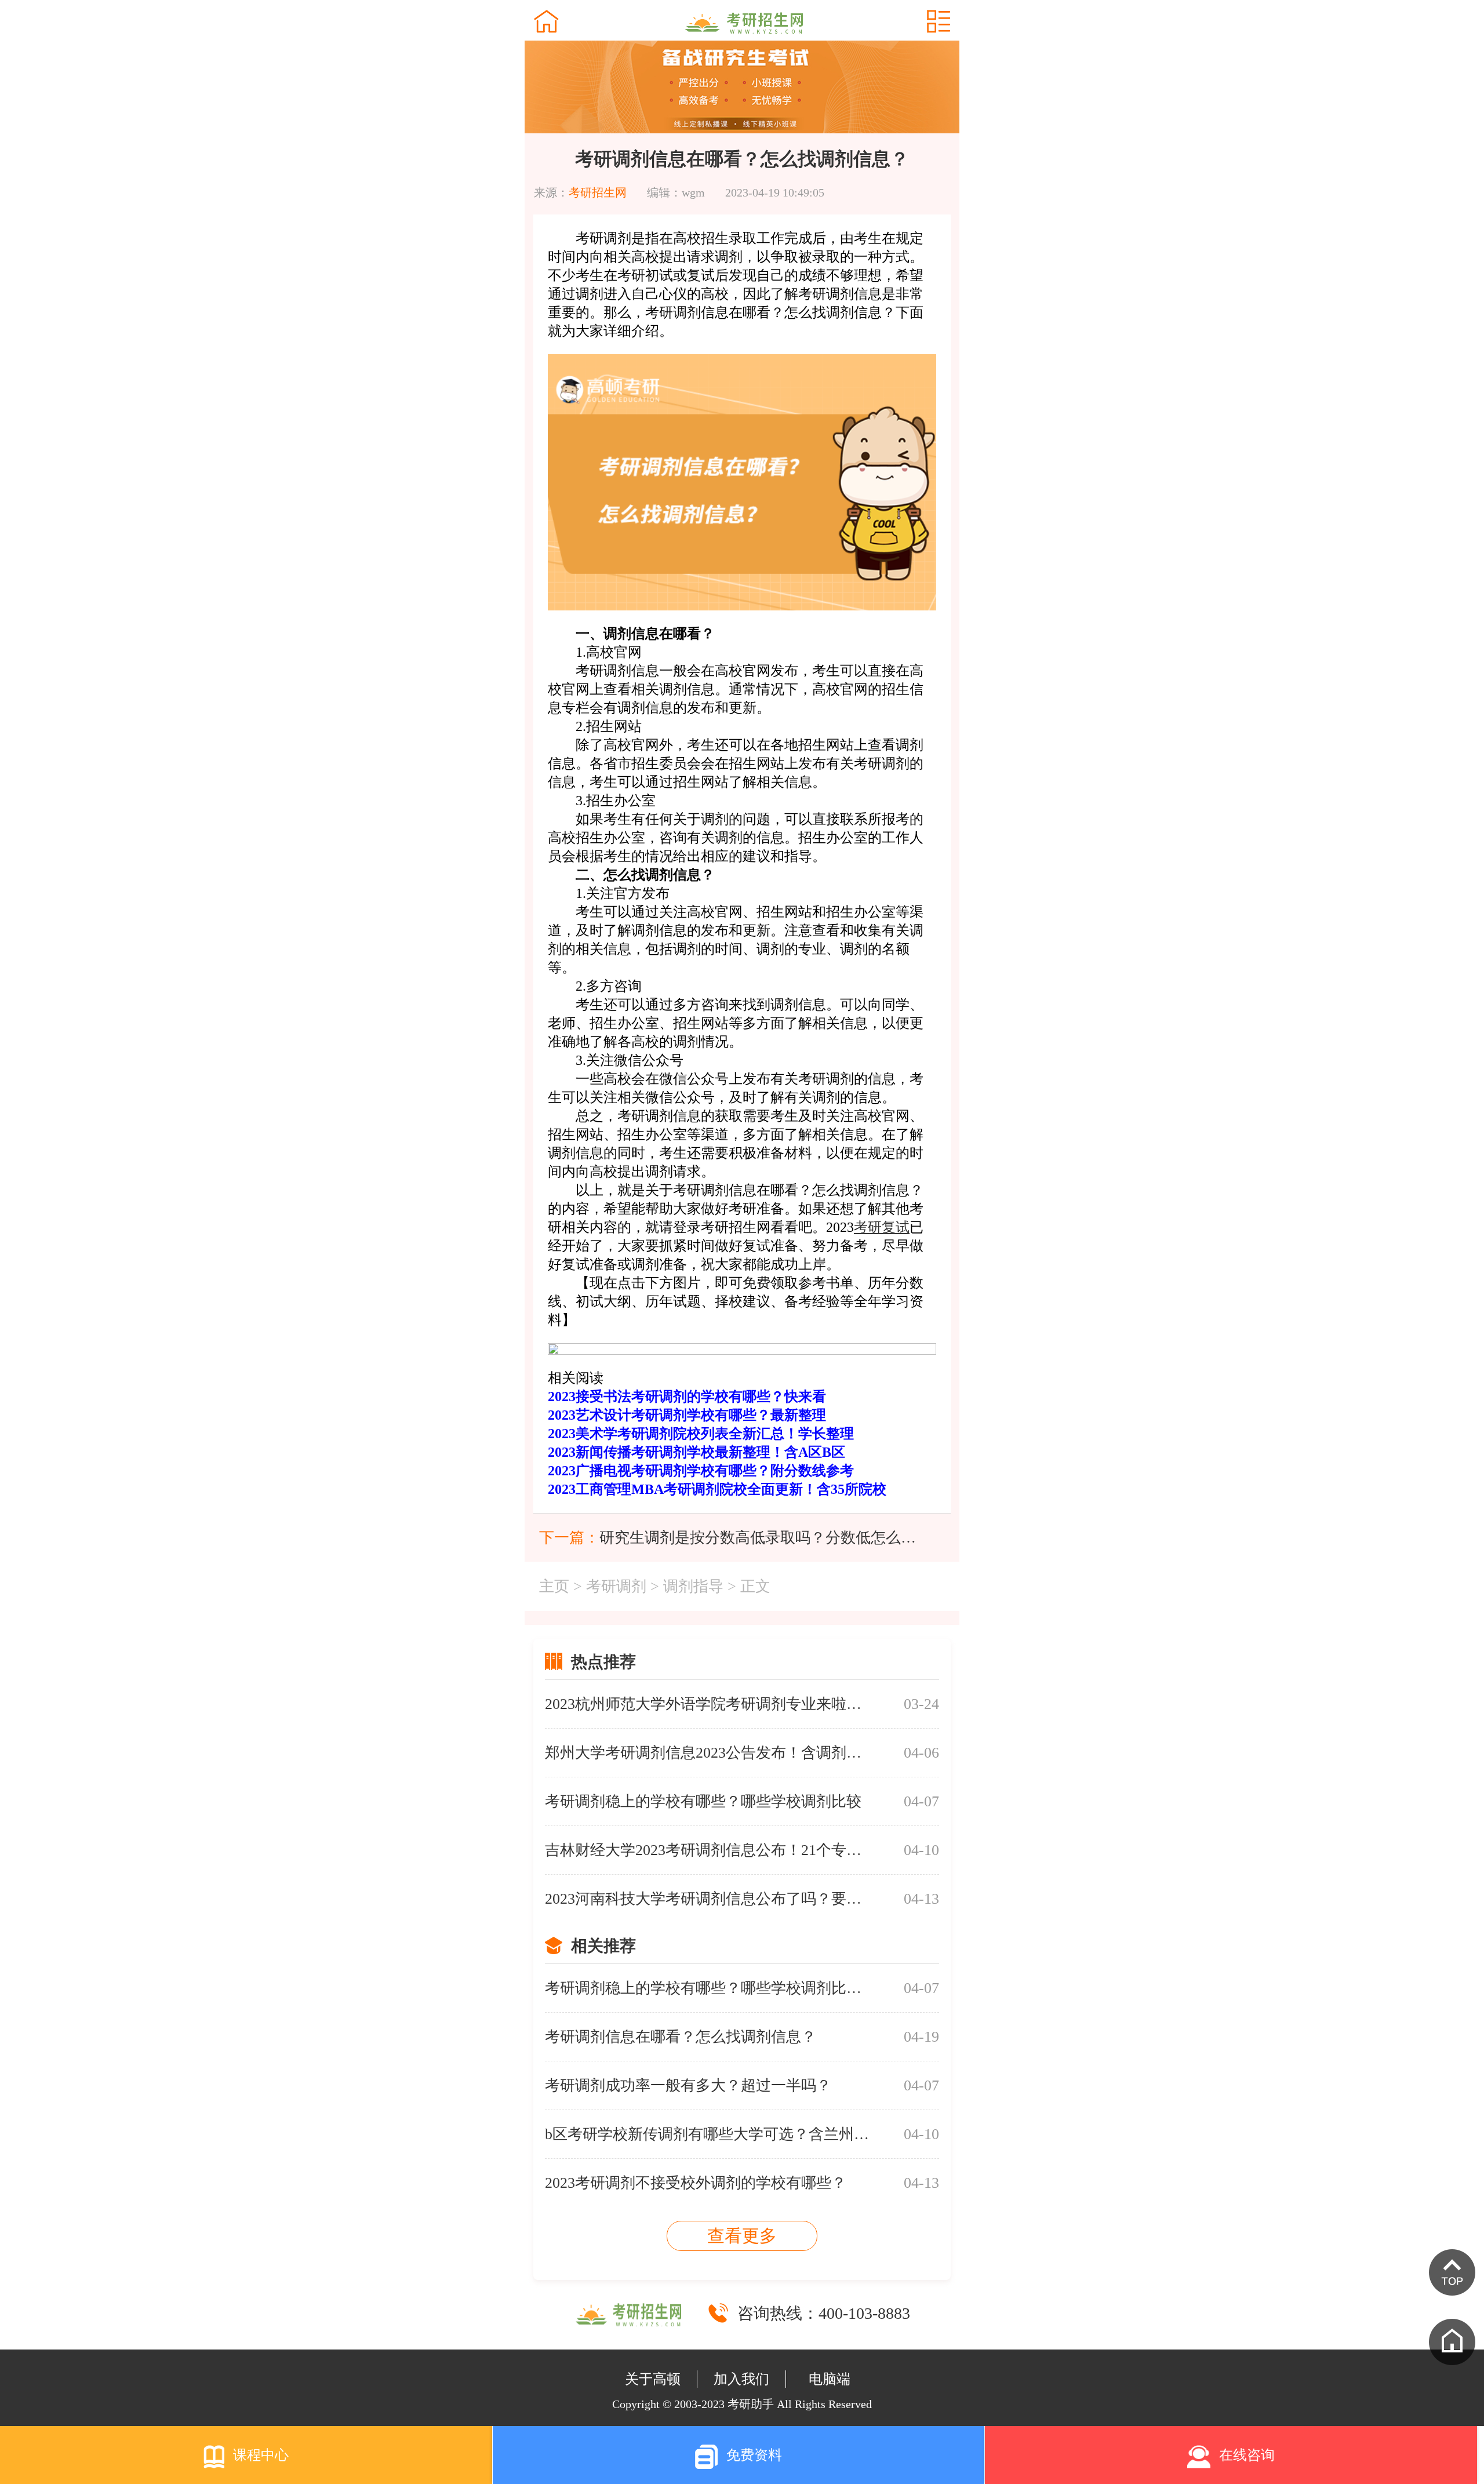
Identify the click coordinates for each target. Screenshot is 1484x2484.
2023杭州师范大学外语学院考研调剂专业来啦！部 (707, 1704)
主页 (554, 1586)
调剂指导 (693, 1586)
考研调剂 (616, 1586)
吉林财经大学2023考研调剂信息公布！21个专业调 (707, 1850)
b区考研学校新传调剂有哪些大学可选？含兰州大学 (707, 2134)
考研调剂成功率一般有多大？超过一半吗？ (688, 2085)
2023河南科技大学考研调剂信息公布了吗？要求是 (707, 1899)
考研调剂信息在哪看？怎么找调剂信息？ (681, 2037)
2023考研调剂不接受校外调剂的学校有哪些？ (696, 2183)
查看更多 (742, 2236)
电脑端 (830, 2379)
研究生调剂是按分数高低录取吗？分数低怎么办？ (759, 1538)
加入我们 (741, 2379)
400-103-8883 (864, 2313)
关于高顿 (653, 2379)
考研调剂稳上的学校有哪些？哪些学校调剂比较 (703, 1801)
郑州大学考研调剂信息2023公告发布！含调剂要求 (707, 1753)
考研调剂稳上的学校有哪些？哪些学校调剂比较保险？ (707, 1988)
